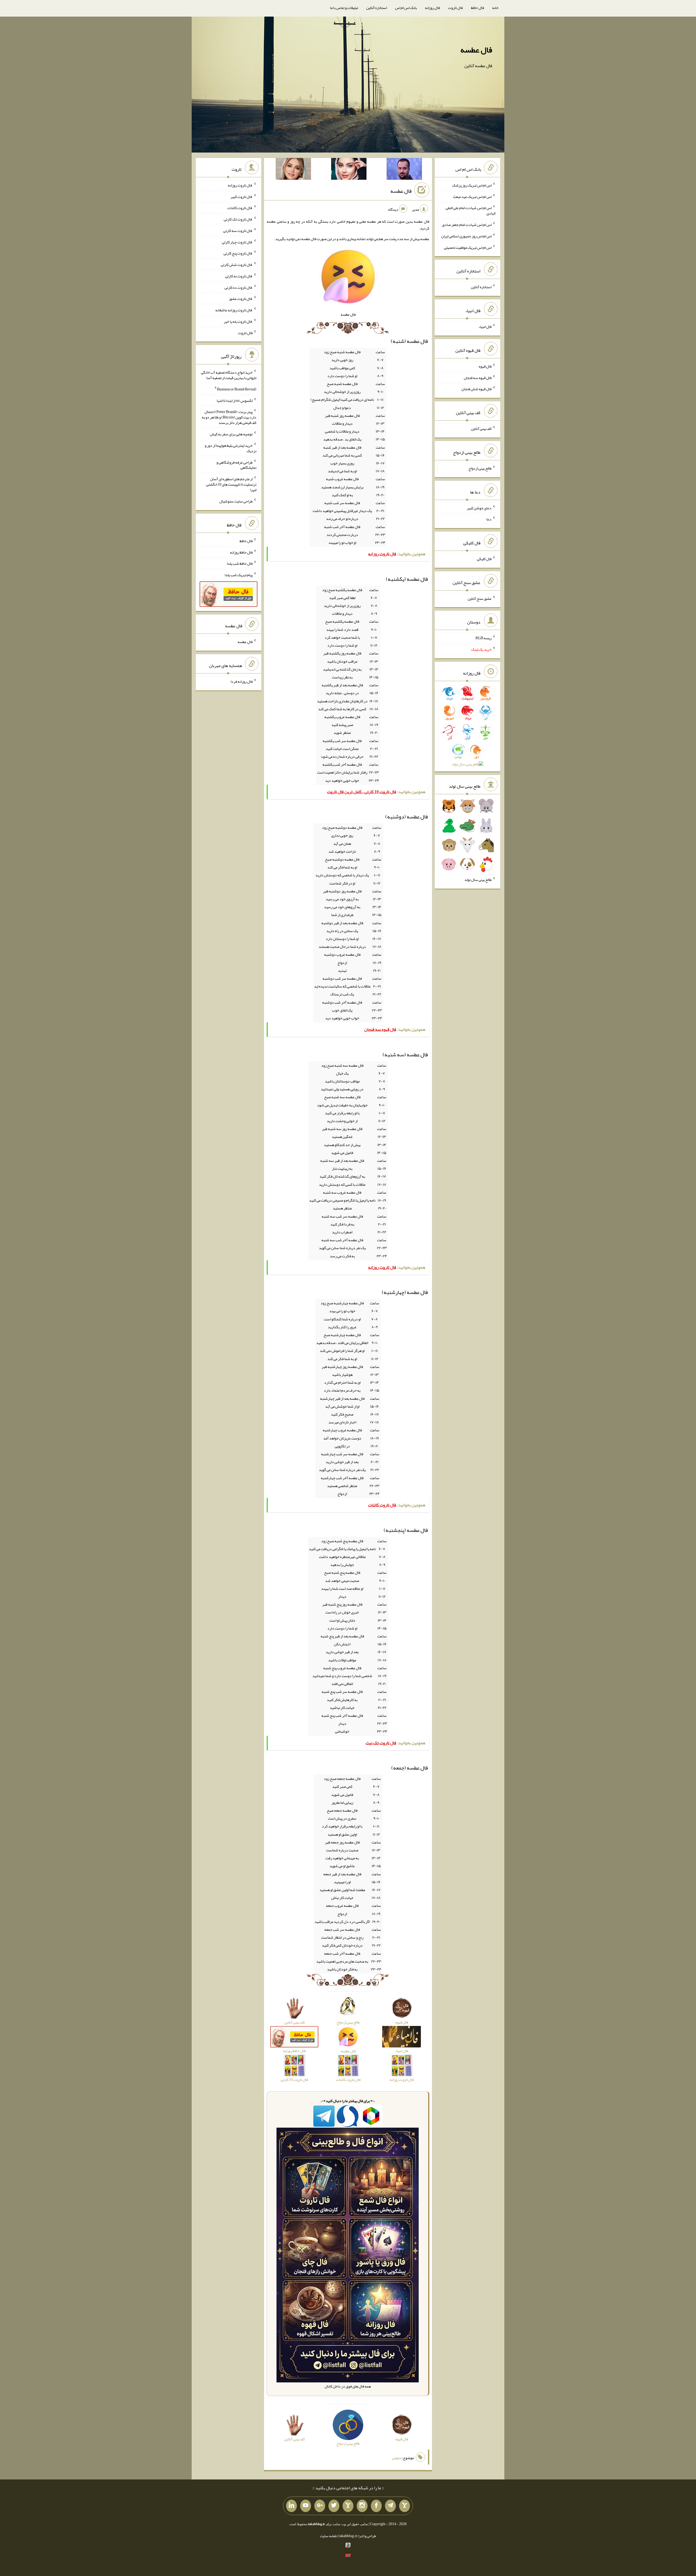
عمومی (397, 2458)
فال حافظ (477, 8)
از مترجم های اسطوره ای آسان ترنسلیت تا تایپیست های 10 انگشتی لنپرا (231, 484)
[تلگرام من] (390, 2506)
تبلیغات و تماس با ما (344, 8)
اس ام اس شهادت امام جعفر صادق (467, 225)
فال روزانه (432, 8)
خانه (495, 8)
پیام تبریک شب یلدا (239, 575)
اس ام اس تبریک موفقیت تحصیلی (468, 247)
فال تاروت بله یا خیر (238, 321)
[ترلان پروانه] (349, 170)
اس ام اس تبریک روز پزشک (472, 185)
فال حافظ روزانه (241, 552)
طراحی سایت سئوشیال (236, 501)
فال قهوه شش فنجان (476, 389)
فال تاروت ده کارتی (239, 287)
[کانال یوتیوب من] (306, 2506)
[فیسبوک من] (376, 2506)
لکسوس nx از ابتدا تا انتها (235, 400)
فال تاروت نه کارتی (239, 276)
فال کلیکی (484, 559)
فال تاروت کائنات (240, 208)
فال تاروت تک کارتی (238, 219)
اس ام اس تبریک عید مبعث (472, 196)
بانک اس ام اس (406, 8)
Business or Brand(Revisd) (237, 389)
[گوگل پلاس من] (320, 2506)
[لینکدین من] (291, 2506)
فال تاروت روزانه (240, 185)
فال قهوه (485, 366)
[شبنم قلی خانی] (293, 170)
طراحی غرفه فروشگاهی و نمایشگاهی (236, 465)
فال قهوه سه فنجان (478, 377)
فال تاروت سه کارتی (238, 231)
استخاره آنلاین (377, 8)
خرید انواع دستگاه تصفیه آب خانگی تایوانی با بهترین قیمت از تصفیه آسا (229, 375)
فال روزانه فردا (242, 681)
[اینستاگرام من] (362, 2506)
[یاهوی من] (405, 2506)
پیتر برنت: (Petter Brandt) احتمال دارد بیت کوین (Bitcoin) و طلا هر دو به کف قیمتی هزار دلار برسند (229, 417)
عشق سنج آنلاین (480, 598)
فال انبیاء (485, 327)
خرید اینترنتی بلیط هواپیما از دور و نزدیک (231, 448)
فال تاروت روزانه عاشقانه (234, 310)
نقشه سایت (328, 2536)
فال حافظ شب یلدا (240, 563)
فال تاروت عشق (241, 299)
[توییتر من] (334, 2506)
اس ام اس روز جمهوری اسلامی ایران (466, 236)
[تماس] (348, 2506)
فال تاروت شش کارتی (237, 265)
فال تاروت (455, 8)
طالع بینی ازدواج (480, 468)
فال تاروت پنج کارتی (238, 253)
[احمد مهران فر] (404, 170)
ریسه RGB (484, 638)
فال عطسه (476, 50)
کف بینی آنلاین (481, 429)
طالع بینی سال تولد (478, 880)
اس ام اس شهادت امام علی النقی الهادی (470, 210)
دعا (489, 519)
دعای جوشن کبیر (479, 508)
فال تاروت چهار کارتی (237, 242)
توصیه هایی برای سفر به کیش (231, 434)
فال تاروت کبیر (242, 196)
